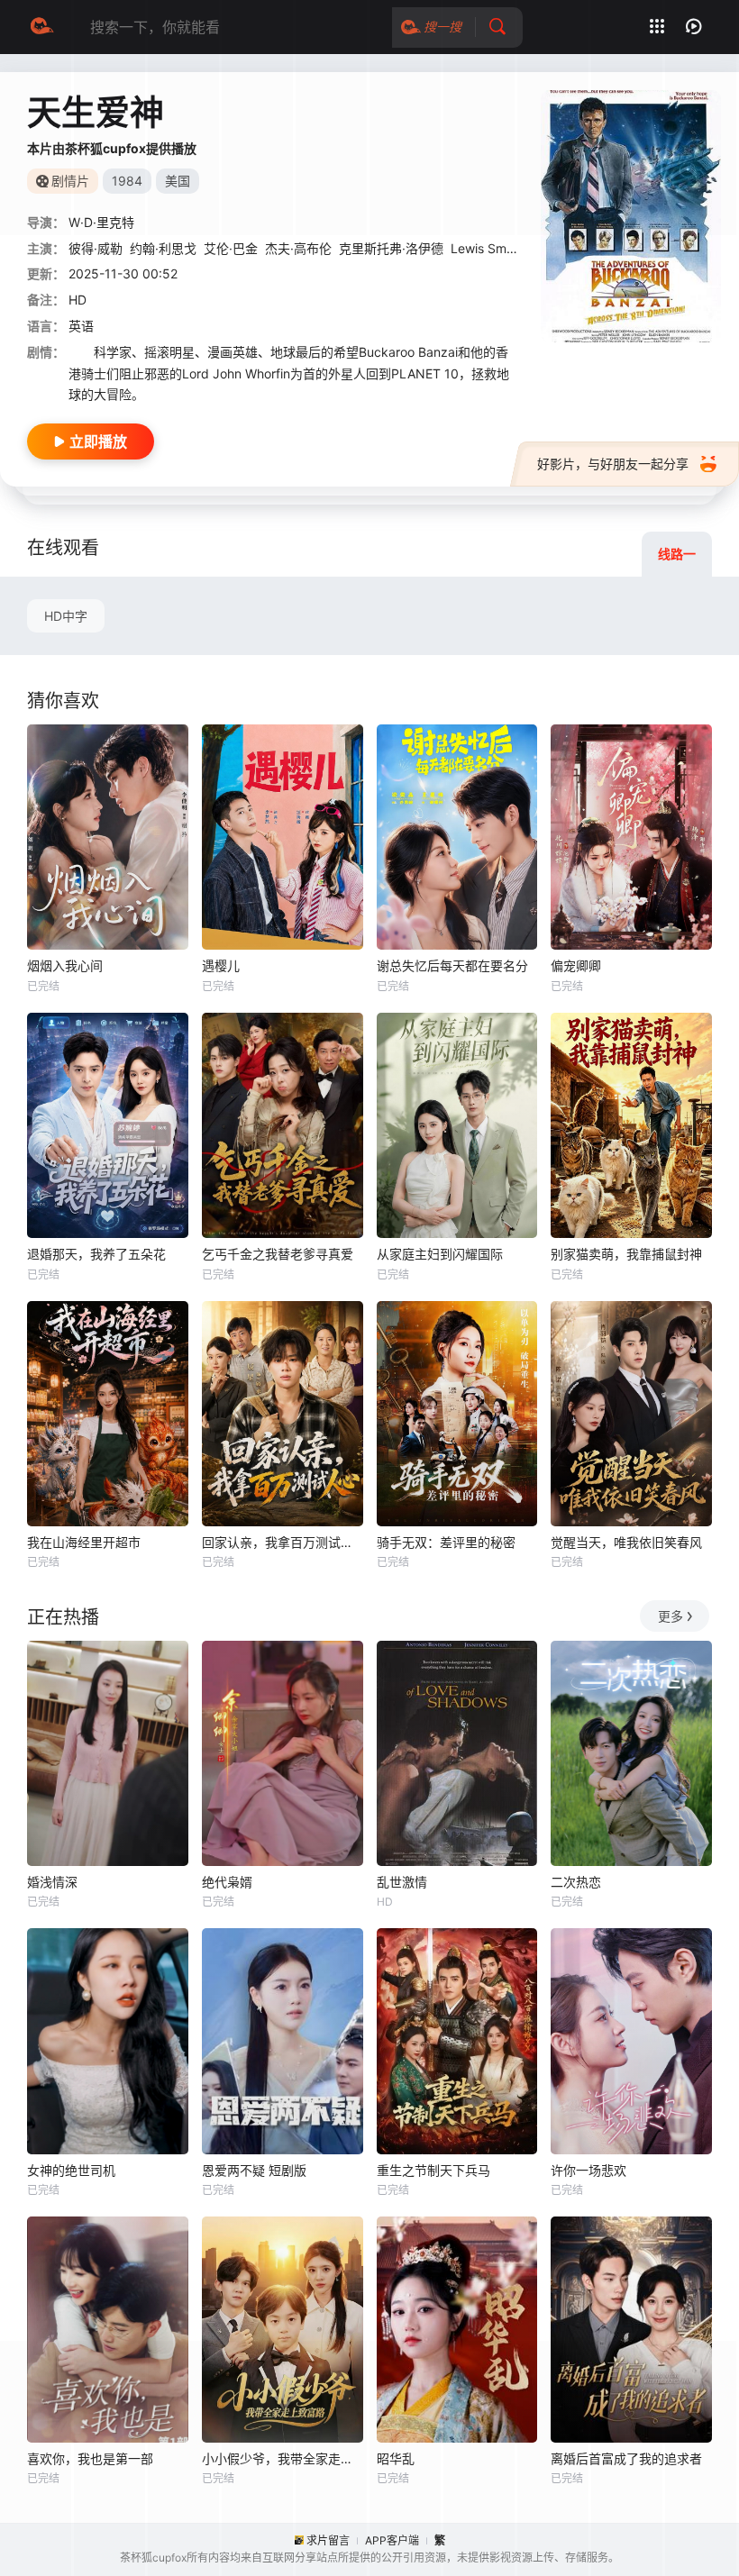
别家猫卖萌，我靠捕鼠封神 (626, 1254)
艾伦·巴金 (231, 248)
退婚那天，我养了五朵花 (96, 1254)
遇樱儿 (221, 965)
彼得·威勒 (96, 248)
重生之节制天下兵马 (433, 2170)
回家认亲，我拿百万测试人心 (283, 1542)
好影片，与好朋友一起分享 (613, 464)
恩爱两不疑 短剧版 (254, 2170)
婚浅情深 (52, 1882)
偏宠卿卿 (576, 965)
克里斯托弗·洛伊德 (391, 248)
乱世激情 (402, 1882)
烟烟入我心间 (65, 965)
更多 (671, 1616)
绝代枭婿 (227, 1882)
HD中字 (66, 616)
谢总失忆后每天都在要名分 (452, 965)
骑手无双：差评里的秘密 (446, 1542)
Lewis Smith (486, 248)
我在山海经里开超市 (84, 1542)
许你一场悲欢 (588, 2170)
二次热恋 (576, 1882)
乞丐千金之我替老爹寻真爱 (278, 1254)
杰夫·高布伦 (298, 248)
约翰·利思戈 (163, 248)
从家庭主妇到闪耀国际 (440, 1254)
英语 (81, 326)
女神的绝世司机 (71, 2170)
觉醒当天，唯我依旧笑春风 (626, 1542)
